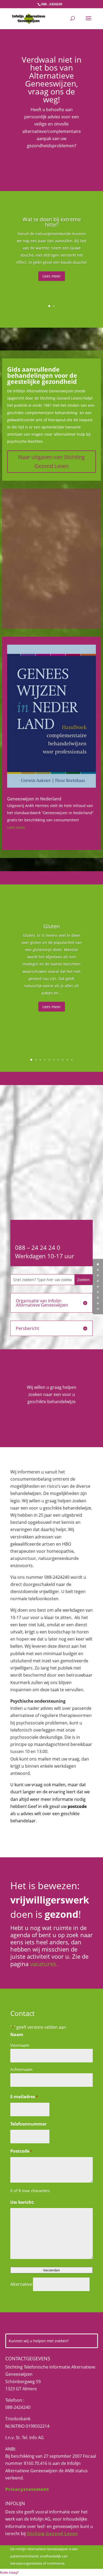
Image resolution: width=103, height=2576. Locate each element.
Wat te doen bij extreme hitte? (52, 222)
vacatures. (44, 1964)
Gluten (51, 926)
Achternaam (21, 2069)
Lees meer (52, 276)
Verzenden (51, 2270)
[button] (9, 2572)
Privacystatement (27, 2489)
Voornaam (20, 2045)
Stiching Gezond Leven (52, 2534)
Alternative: (22, 2284)
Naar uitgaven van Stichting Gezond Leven (51, 461)
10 (72, 1060)
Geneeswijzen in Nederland (34, 799)
